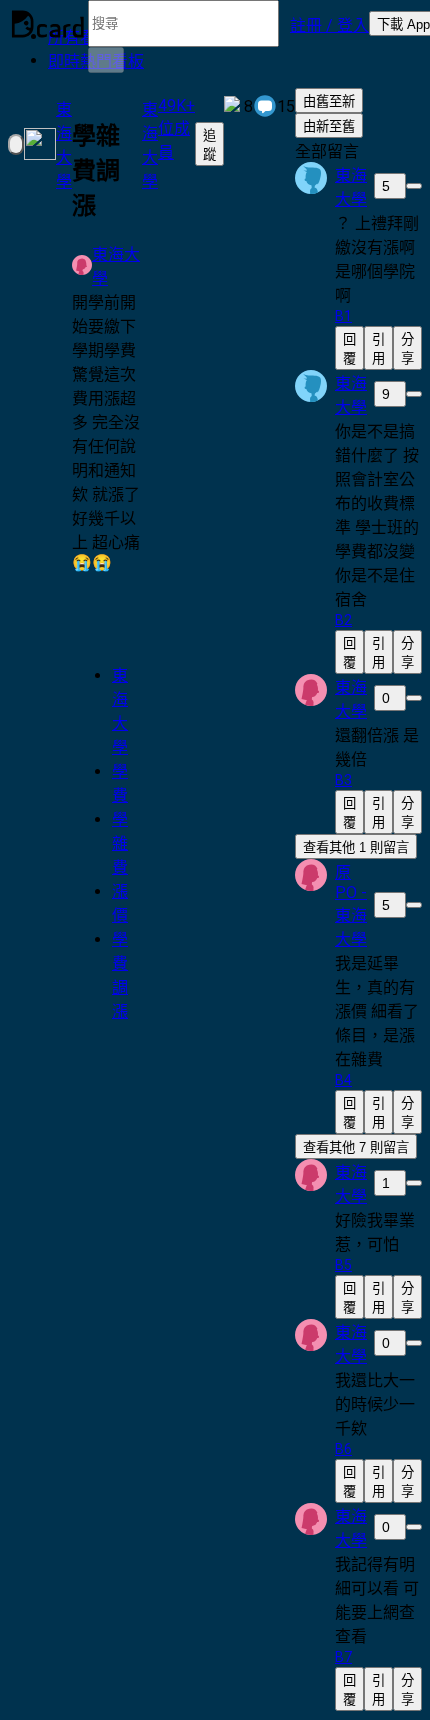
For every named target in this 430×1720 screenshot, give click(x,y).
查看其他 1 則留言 (356, 847)
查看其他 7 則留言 (356, 1147)
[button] (329, 24)
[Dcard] (48, 24)
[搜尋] (106, 60)
